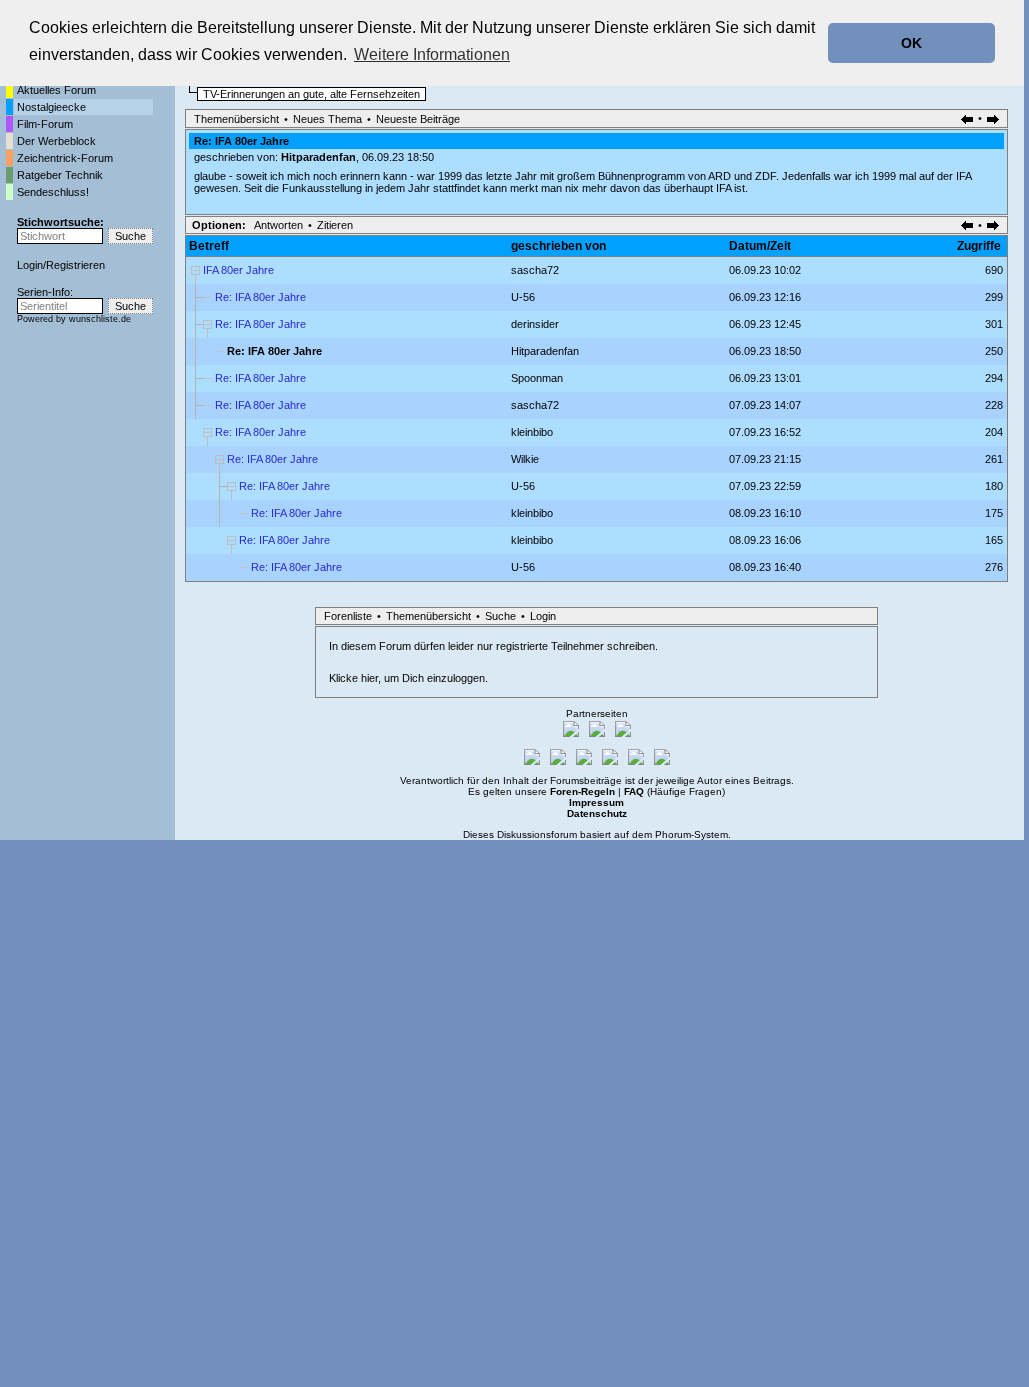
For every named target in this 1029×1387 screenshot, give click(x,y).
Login (30, 265)
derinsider (535, 324)
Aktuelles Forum (56, 90)
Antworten (278, 225)
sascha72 (535, 270)
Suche (500, 616)
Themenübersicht (236, 119)
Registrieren (75, 265)
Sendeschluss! (53, 192)
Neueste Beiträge (418, 119)
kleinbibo (532, 432)
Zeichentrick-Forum (65, 158)
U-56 (523, 297)
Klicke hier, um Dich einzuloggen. (408, 678)
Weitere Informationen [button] (432, 54)
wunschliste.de (100, 319)
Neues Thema (327, 119)
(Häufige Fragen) (674, 791)
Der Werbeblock (56, 141)
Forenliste (348, 616)
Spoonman (537, 378)
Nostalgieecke (51, 107)
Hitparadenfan (318, 157)
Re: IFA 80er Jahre (260, 297)
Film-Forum (45, 124)
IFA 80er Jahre (238, 270)
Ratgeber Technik (60, 175)
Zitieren (335, 225)
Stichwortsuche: (60, 222)
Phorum (673, 834)
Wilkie (525, 459)
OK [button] (911, 43)
